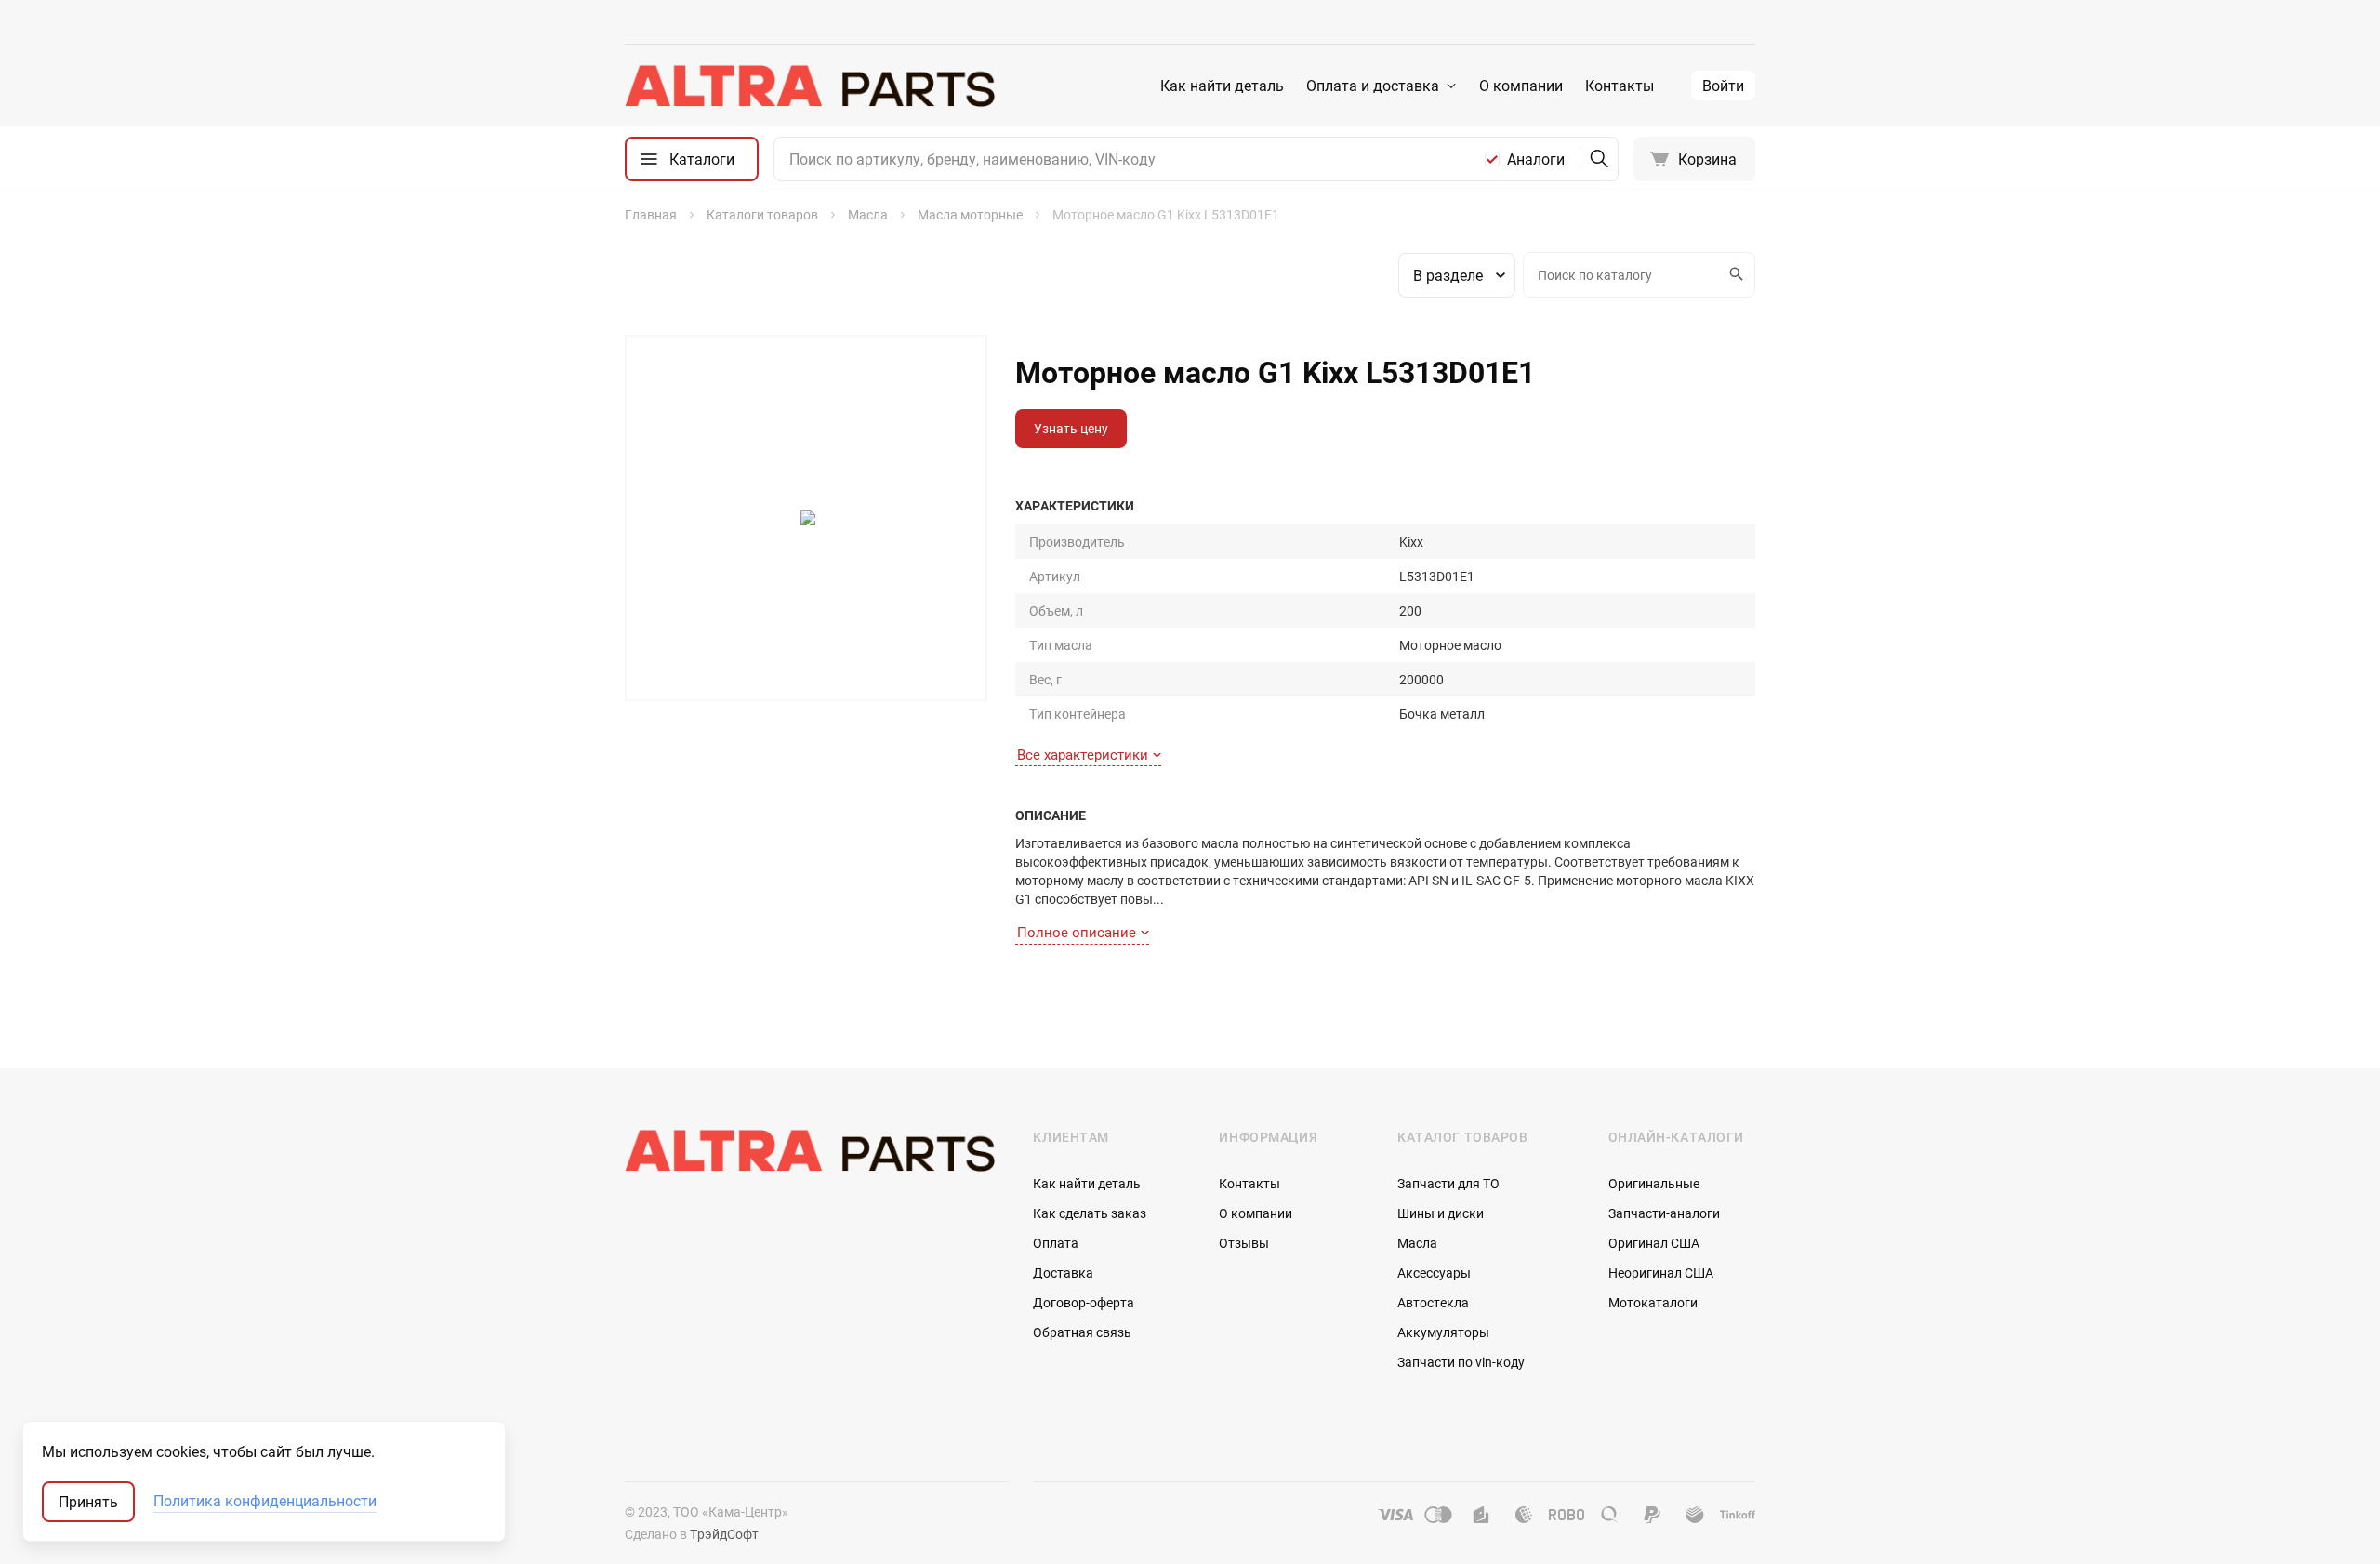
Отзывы (1244, 1243)
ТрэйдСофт (724, 1534)
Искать (1738, 275)
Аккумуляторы (1443, 1332)
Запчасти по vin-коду (1461, 1362)
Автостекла (1433, 1302)
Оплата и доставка (1373, 86)
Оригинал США (1654, 1243)
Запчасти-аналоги (1664, 1213)
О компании (1521, 86)
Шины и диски (1441, 1213)
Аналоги (1536, 159)
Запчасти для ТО (1448, 1183)
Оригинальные (1654, 1183)
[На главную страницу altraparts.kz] (810, 86)
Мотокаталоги (1653, 1302)
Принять (88, 1502)
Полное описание (1077, 932)
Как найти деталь (1222, 86)
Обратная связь (1082, 1332)
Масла (1417, 1243)
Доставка (1063, 1272)
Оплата (1056, 1243)
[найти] (1599, 159)
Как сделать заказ (1090, 1213)
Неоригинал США (1661, 1272)
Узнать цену (1071, 428)
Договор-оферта (1084, 1302)
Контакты (1620, 86)
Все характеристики (1083, 754)
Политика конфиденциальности (265, 1502)
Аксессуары (1434, 1272)
